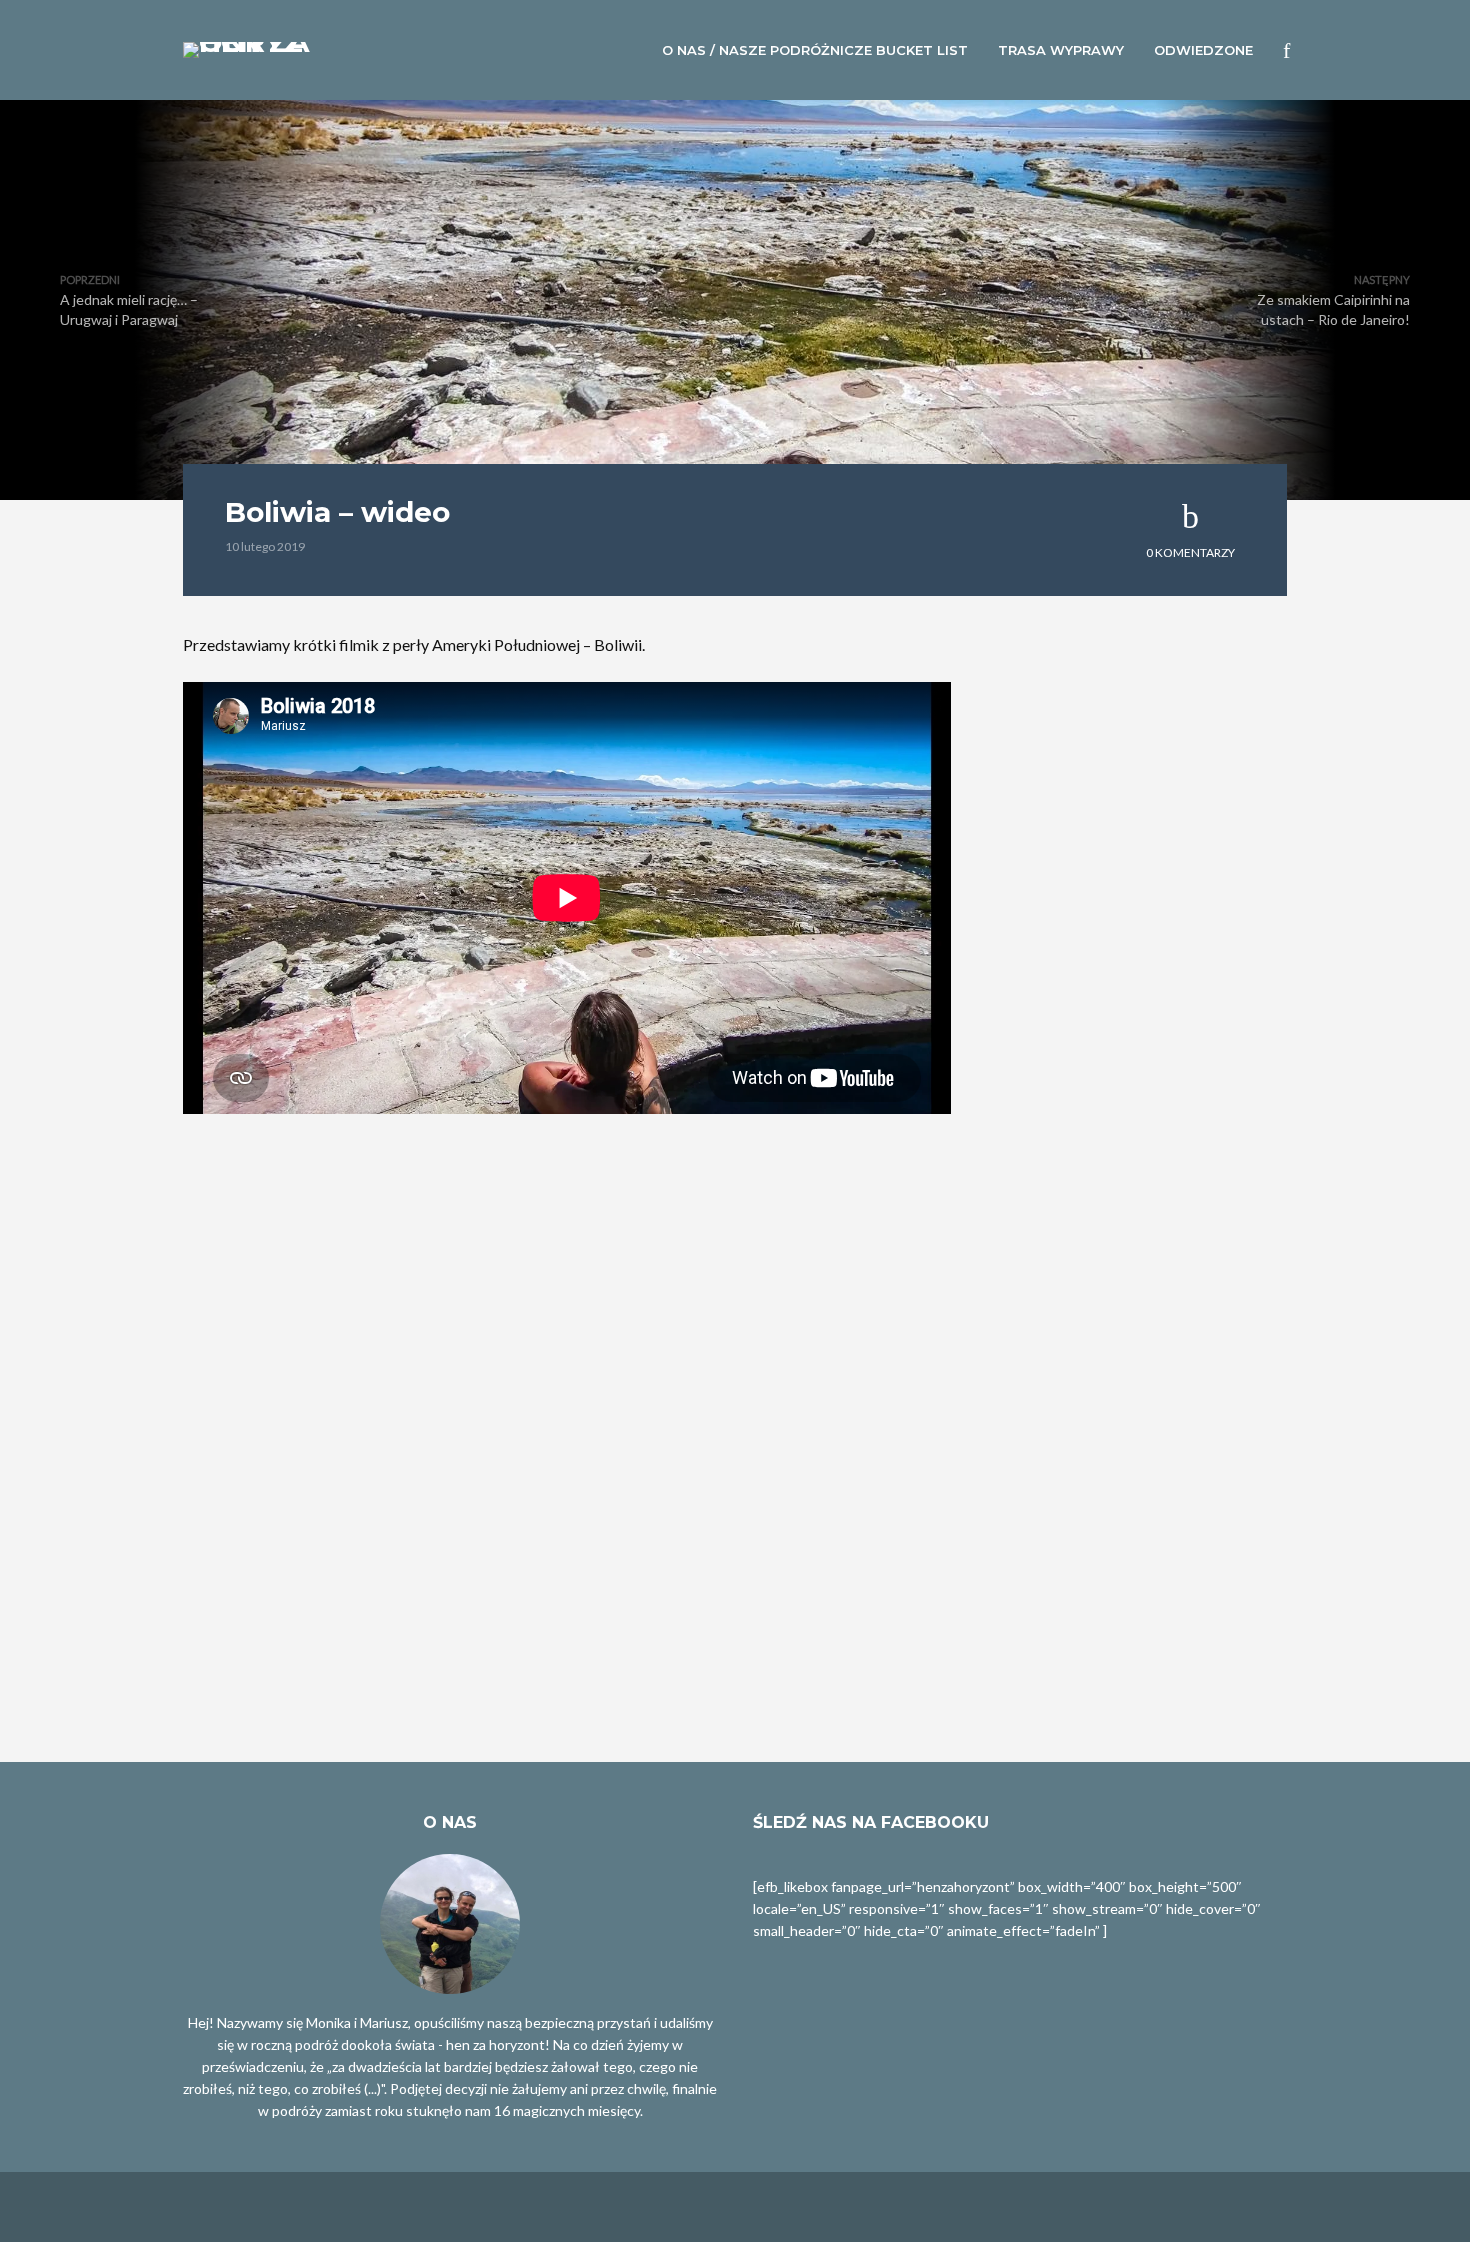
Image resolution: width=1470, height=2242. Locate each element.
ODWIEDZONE (1203, 50)
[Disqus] (567, 1469)
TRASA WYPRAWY (1061, 50)
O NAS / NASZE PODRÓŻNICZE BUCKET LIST (815, 50)
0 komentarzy (1190, 552)
